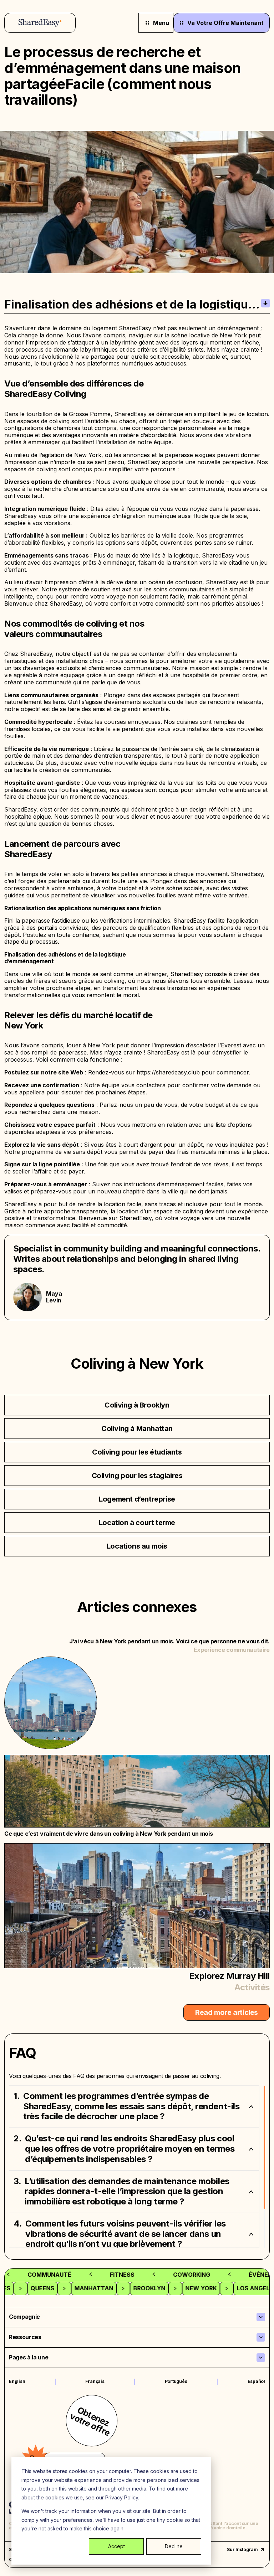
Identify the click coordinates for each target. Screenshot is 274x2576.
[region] (137, 2167)
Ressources (25, 2337)
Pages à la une (29, 2357)
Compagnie (24, 2317)
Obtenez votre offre (90, 2421)
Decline (174, 2546)
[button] (134, 2106)
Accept (116, 2546)
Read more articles (227, 2012)
